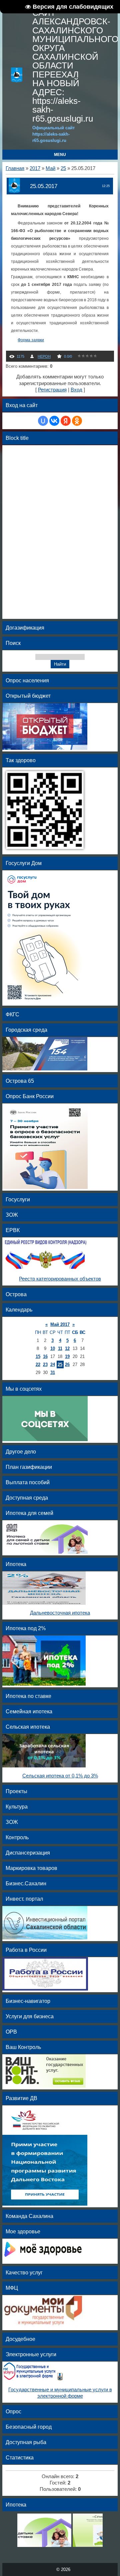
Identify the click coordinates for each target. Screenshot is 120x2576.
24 (53, 1364)
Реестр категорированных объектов (60, 1279)
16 (45, 1356)
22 (38, 1364)
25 (63, 168)
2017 (35, 168)
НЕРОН (44, 356)
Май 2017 (60, 1324)
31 (53, 1372)
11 (60, 1348)
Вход (76, 390)
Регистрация (52, 390)
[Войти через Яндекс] (66, 421)
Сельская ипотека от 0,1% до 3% (60, 1776)
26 (67, 1364)
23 (45, 1364)
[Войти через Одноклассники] (77, 421)
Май (50, 168)
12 (67, 1348)
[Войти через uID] (43, 421)
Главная (15, 168)
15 (38, 1356)
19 (67, 1356)
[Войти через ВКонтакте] (54, 421)
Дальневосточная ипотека (60, 1613)
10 (53, 1348)
